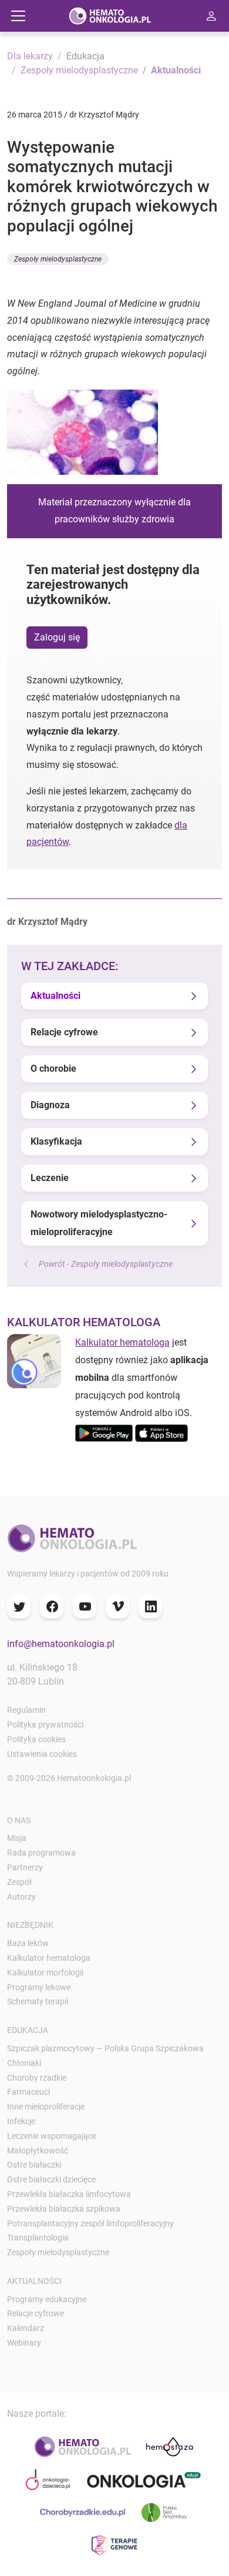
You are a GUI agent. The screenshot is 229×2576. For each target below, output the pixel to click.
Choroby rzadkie (37, 2078)
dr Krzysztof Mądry (47, 922)
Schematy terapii (38, 2001)
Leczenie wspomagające (52, 2136)
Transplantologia (38, 2238)
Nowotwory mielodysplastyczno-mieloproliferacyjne (99, 1223)
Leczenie (50, 1178)
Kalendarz (26, 2328)
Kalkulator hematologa (122, 1342)
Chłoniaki (24, 2063)
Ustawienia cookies (42, 1754)
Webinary (24, 2343)
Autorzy (21, 1897)
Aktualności (176, 70)
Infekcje (21, 2121)
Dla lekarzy (30, 56)
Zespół (19, 1882)
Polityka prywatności (45, 1725)
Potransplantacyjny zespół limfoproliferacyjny (90, 2223)
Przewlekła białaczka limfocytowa (69, 2194)
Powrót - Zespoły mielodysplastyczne (106, 1264)
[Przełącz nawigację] (18, 16)
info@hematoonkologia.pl (61, 1644)
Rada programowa (41, 1853)
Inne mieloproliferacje (46, 2107)
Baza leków (28, 1943)
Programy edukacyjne (47, 2299)
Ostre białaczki (34, 2165)
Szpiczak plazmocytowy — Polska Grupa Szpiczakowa (105, 2048)
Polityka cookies (36, 1739)
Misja (17, 1838)
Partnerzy (25, 1867)
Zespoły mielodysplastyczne (79, 70)
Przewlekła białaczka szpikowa (64, 2209)
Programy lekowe (39, 1987)
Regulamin (26, 1710)
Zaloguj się (57, 637)
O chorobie (53, 1069)
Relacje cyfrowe (64, 1032)
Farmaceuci (28, 2092)
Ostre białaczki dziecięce (51, 2179)
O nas (19, 1820)
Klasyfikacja (56, 1141)
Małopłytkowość (38, 2151)
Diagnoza (50, 1105)
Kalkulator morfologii (45, 1973)
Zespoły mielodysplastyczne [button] (58, 259)
